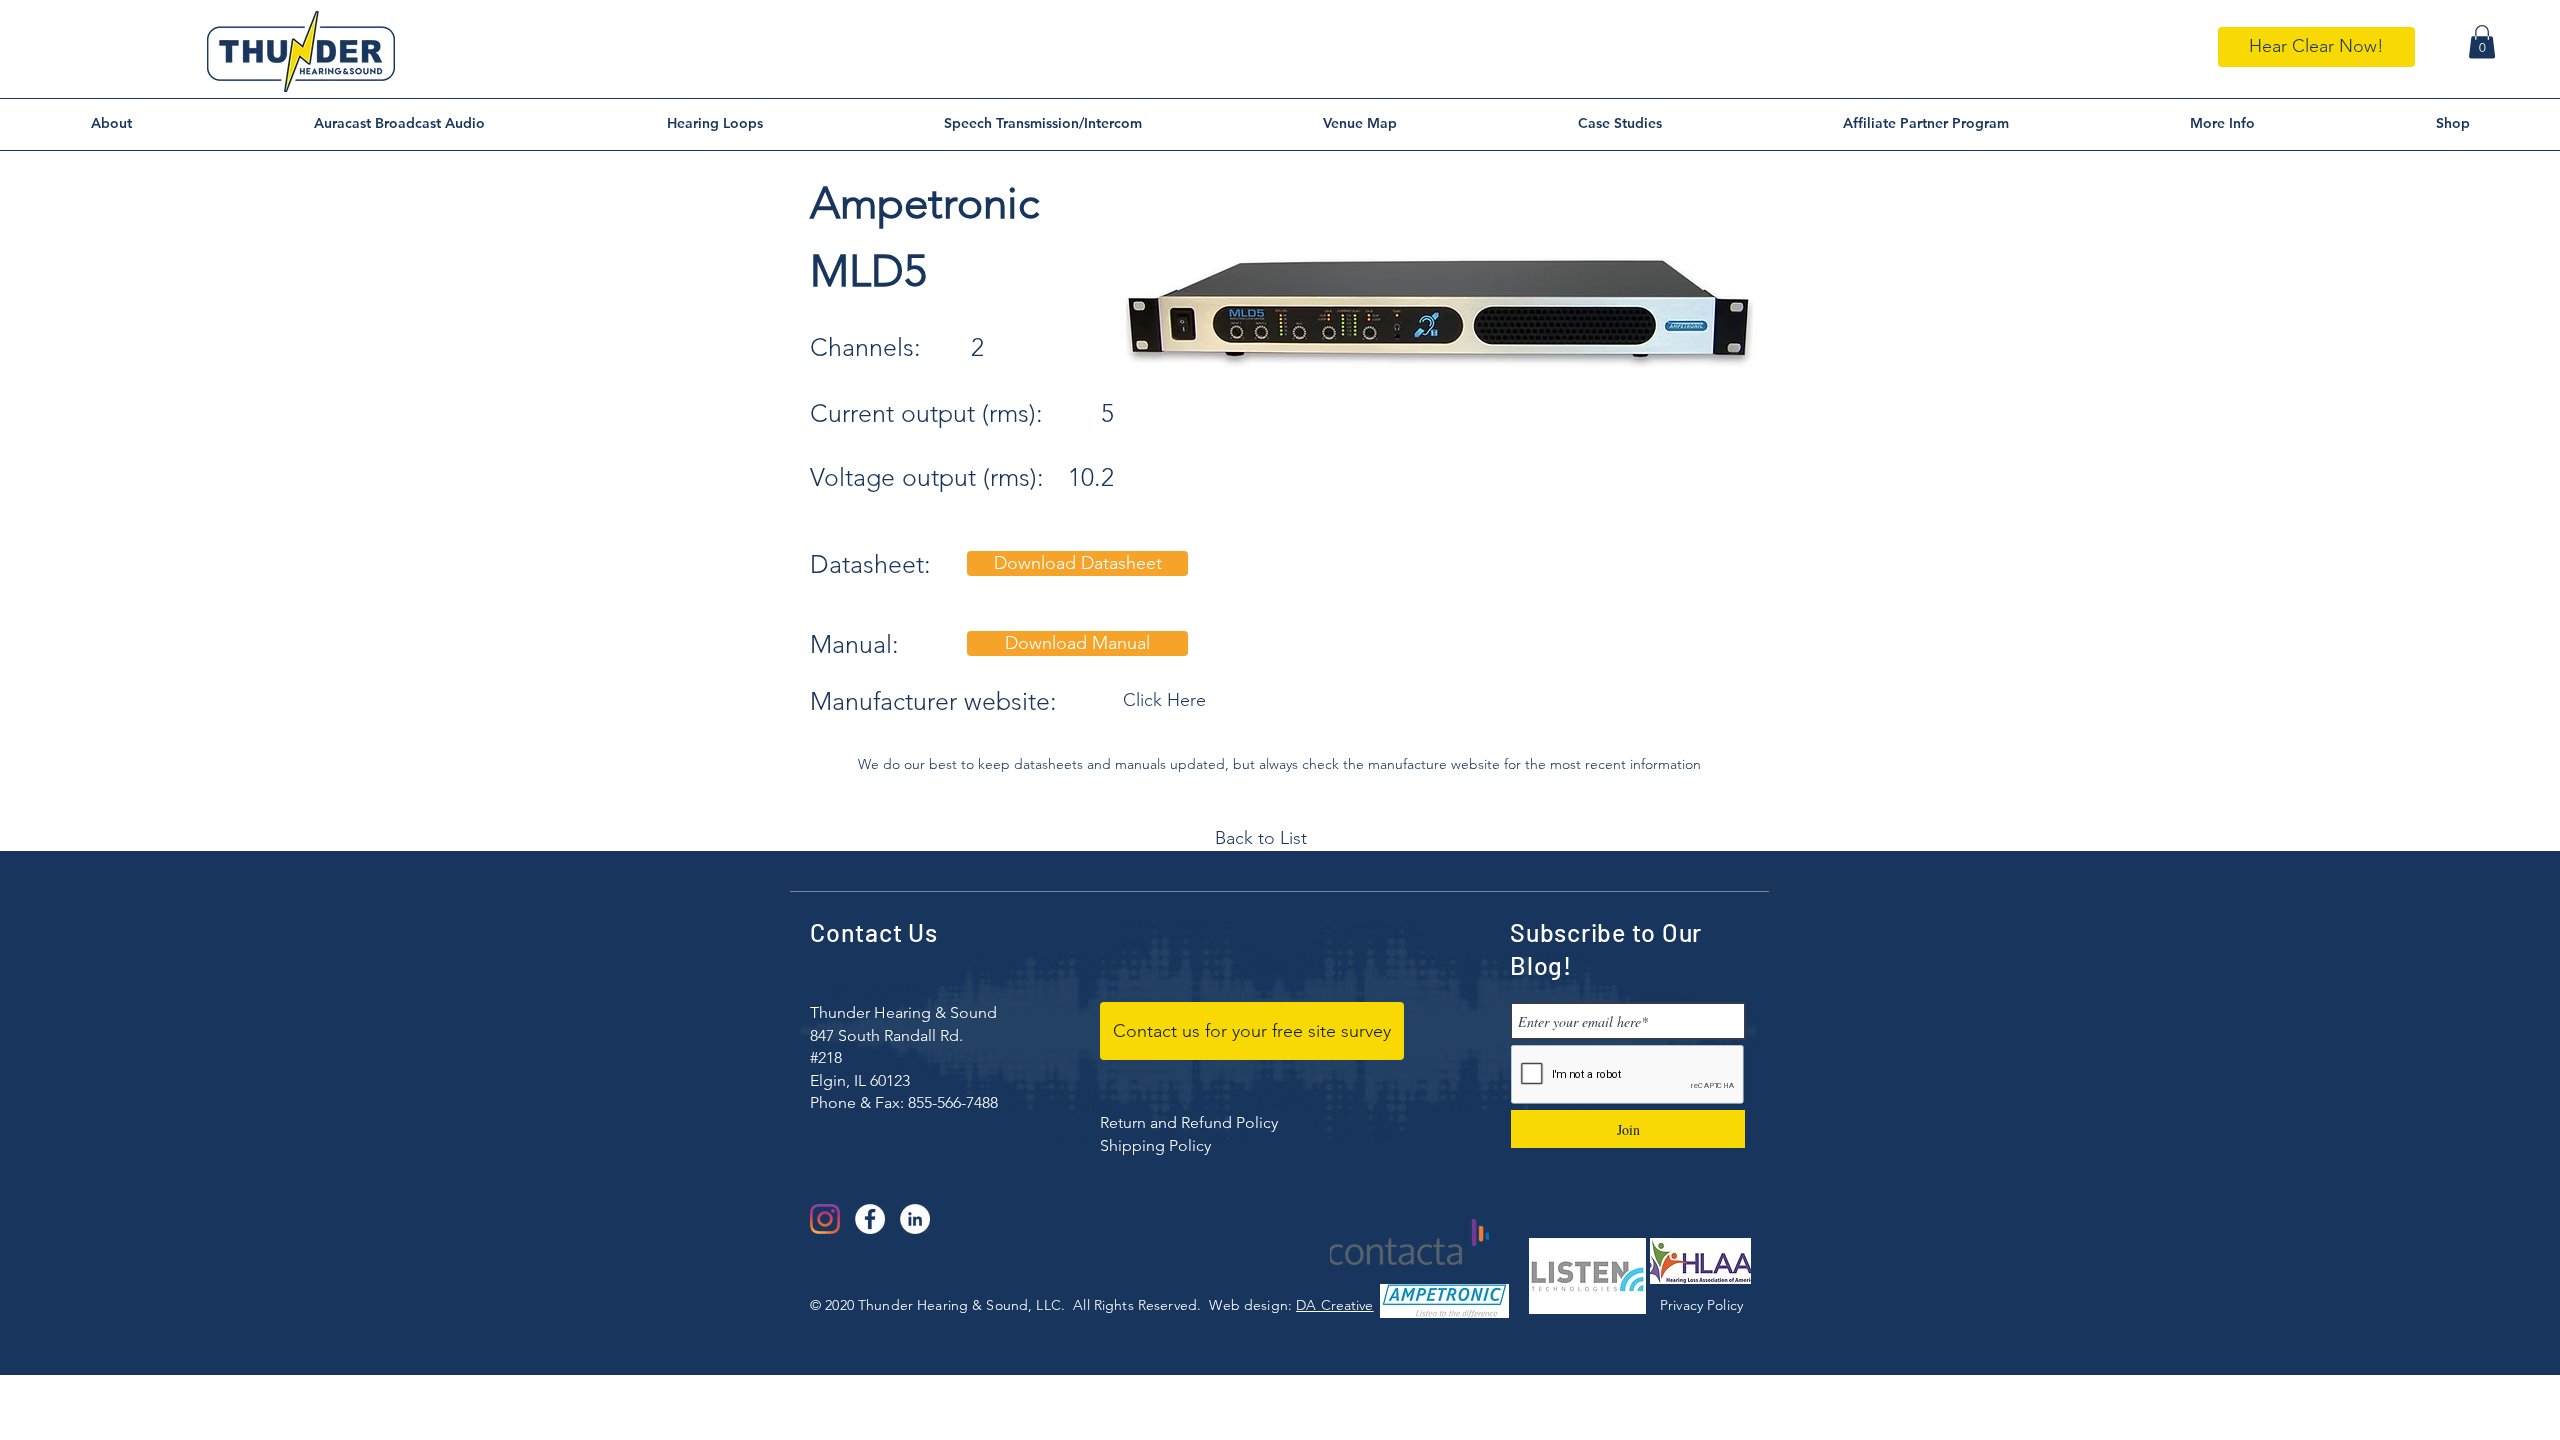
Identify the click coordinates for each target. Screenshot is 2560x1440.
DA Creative (1335, 1305)
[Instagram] (825, 1219)
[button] (2482, 41)
